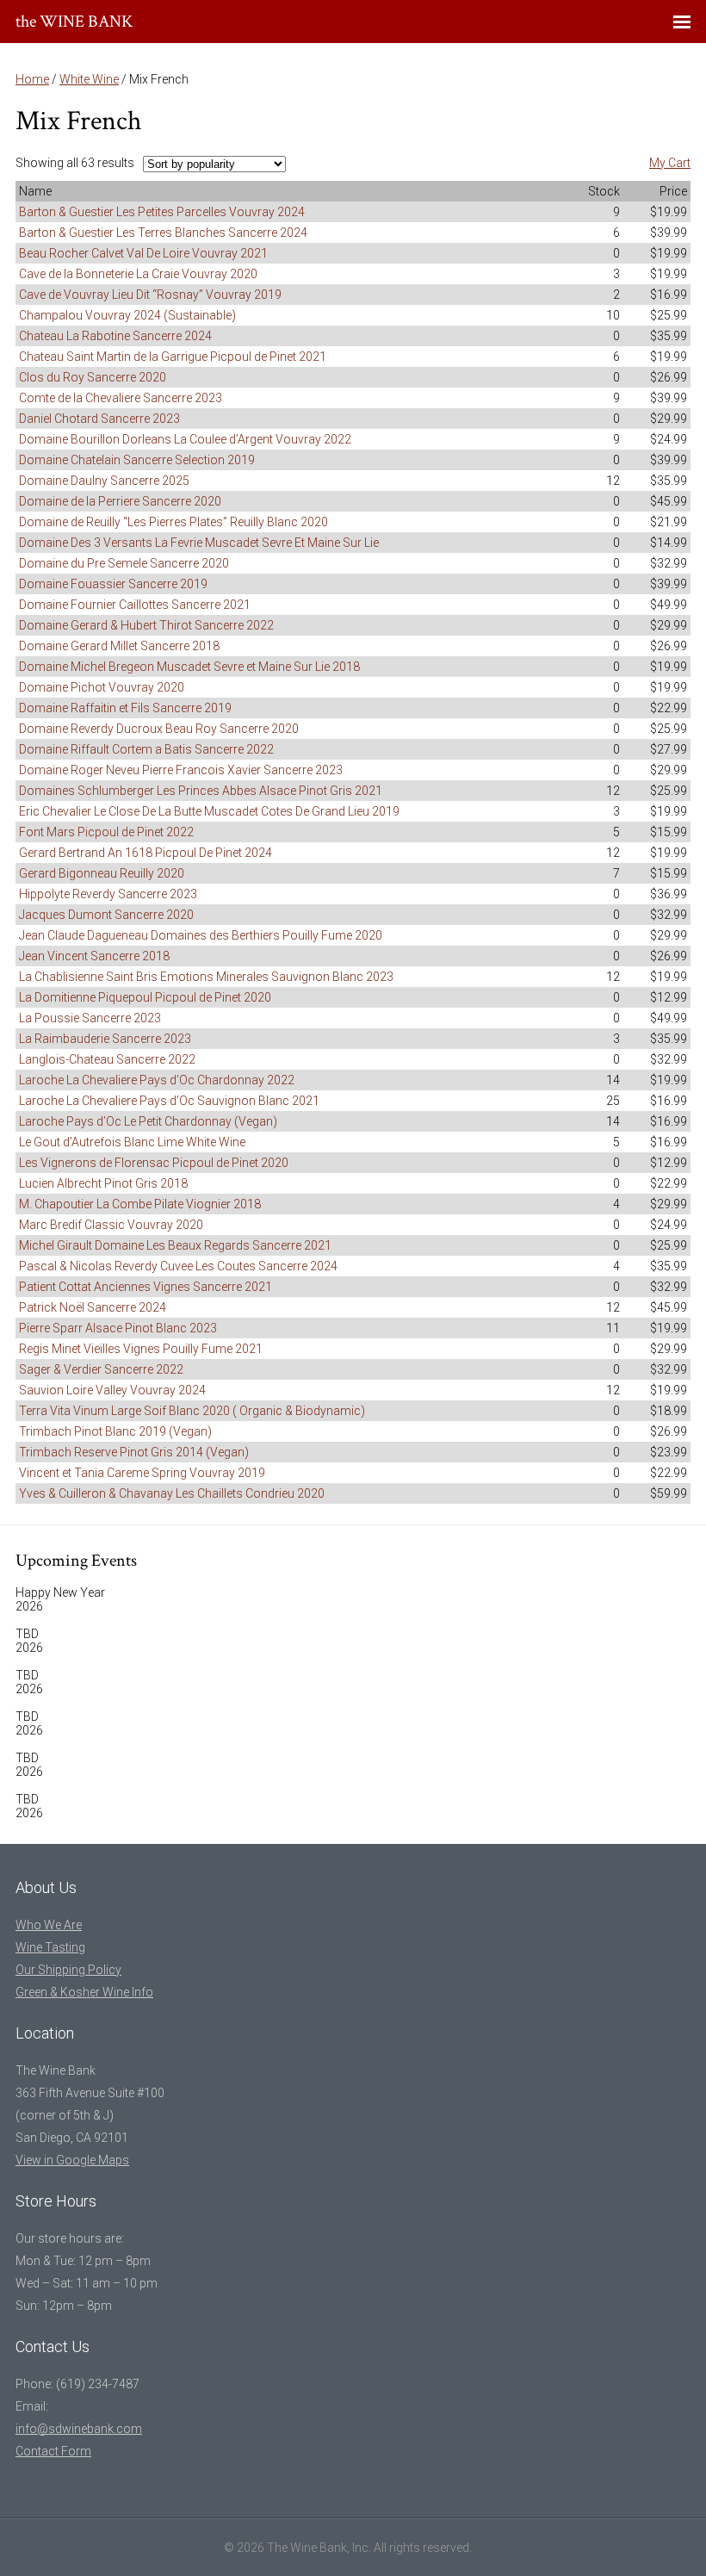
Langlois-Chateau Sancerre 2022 (107, 1059)
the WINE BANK (74, 22)
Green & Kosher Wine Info (84, 1992)
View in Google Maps (72, 2160)
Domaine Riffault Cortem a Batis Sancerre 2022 (146, 749)
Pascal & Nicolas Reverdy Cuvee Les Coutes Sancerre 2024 (178, 1266)
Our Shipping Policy (68, 1970)
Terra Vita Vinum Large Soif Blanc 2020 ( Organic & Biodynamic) (192, 1411)
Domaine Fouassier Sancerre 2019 (113, 584)
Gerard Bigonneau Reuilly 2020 (102, 873)
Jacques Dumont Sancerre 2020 (106, 915)
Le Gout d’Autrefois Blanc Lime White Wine (132, 1142)
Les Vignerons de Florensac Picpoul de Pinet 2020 (154, 1163)
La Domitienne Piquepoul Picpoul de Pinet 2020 (145, 997)
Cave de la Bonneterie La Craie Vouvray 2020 (138, 274)
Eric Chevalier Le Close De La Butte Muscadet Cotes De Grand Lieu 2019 (209, 811)
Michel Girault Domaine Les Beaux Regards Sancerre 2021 (175, 1245)
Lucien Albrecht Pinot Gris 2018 (103, 1183)
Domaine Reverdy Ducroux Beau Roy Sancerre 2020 (159, 729)
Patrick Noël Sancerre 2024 (93, 1307)
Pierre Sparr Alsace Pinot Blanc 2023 (118, 1328)
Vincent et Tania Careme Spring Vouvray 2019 (142, 1473)
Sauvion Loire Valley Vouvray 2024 (112, 1390)
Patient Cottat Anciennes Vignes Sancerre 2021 (146, 1287)
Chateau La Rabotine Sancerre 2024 (115, 336)
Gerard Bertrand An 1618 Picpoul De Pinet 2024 (146, 853)
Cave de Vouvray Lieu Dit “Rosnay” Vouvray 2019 (150, 295)
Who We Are (49, 1925)
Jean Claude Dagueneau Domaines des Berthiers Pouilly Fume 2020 (201, 935)
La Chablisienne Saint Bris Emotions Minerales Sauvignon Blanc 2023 (206, 977)
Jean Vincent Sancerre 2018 (94, 956)
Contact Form (53, 2451)
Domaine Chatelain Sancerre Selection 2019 (137, 460)
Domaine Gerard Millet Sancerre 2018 (119, 646)
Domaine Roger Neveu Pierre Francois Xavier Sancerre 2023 (181, 770)
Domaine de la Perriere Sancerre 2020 (120, 501)
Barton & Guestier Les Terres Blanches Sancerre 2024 (163, 233)
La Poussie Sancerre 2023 (90, 1018)
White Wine (89, 79)
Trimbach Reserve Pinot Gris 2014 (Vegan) (134, 1452)
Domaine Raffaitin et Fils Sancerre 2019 (125, 708)
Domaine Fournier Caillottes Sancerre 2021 (135, 605)
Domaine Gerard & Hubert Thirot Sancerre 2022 (146, 625)
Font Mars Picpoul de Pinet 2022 (106, 832)
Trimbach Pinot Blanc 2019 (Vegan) (115, 1431)
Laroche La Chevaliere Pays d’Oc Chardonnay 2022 (157, 1080)
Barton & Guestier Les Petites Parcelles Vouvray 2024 (162, 212)
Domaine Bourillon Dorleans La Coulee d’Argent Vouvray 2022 (185, 439)
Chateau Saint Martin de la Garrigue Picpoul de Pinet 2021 (173, 357)
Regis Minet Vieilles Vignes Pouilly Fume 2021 (141, 1349)
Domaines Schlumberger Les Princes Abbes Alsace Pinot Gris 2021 (201, 791)
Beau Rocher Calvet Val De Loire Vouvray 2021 (143, 253)
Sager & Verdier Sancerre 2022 (101, 1369)
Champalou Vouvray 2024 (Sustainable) (127, 315)
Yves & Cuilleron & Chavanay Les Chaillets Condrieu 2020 (172, 1493)
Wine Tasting (50, 1947)
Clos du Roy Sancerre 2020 (93, 377)
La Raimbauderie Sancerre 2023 (105, 1039)
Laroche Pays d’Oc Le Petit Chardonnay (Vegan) (148, 1121)
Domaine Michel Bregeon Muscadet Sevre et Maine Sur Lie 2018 (189, 667)
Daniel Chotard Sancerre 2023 (99, 419)
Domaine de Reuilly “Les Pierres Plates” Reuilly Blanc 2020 (173, 522)
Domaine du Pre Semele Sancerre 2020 (124, 563)
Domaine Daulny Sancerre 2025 (104, 481)
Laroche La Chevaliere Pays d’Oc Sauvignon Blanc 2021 (169, 1101)
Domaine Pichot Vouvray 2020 (102, 687)
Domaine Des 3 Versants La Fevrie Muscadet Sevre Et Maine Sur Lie (199, 543)
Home (32, 79)
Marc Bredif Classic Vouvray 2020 (111, 1225)
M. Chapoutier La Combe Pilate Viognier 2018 (140, 1204)
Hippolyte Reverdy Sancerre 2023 (108, 894)
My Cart (670, 163)
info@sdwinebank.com (79, 2429)
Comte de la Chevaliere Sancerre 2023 (121, 398)
